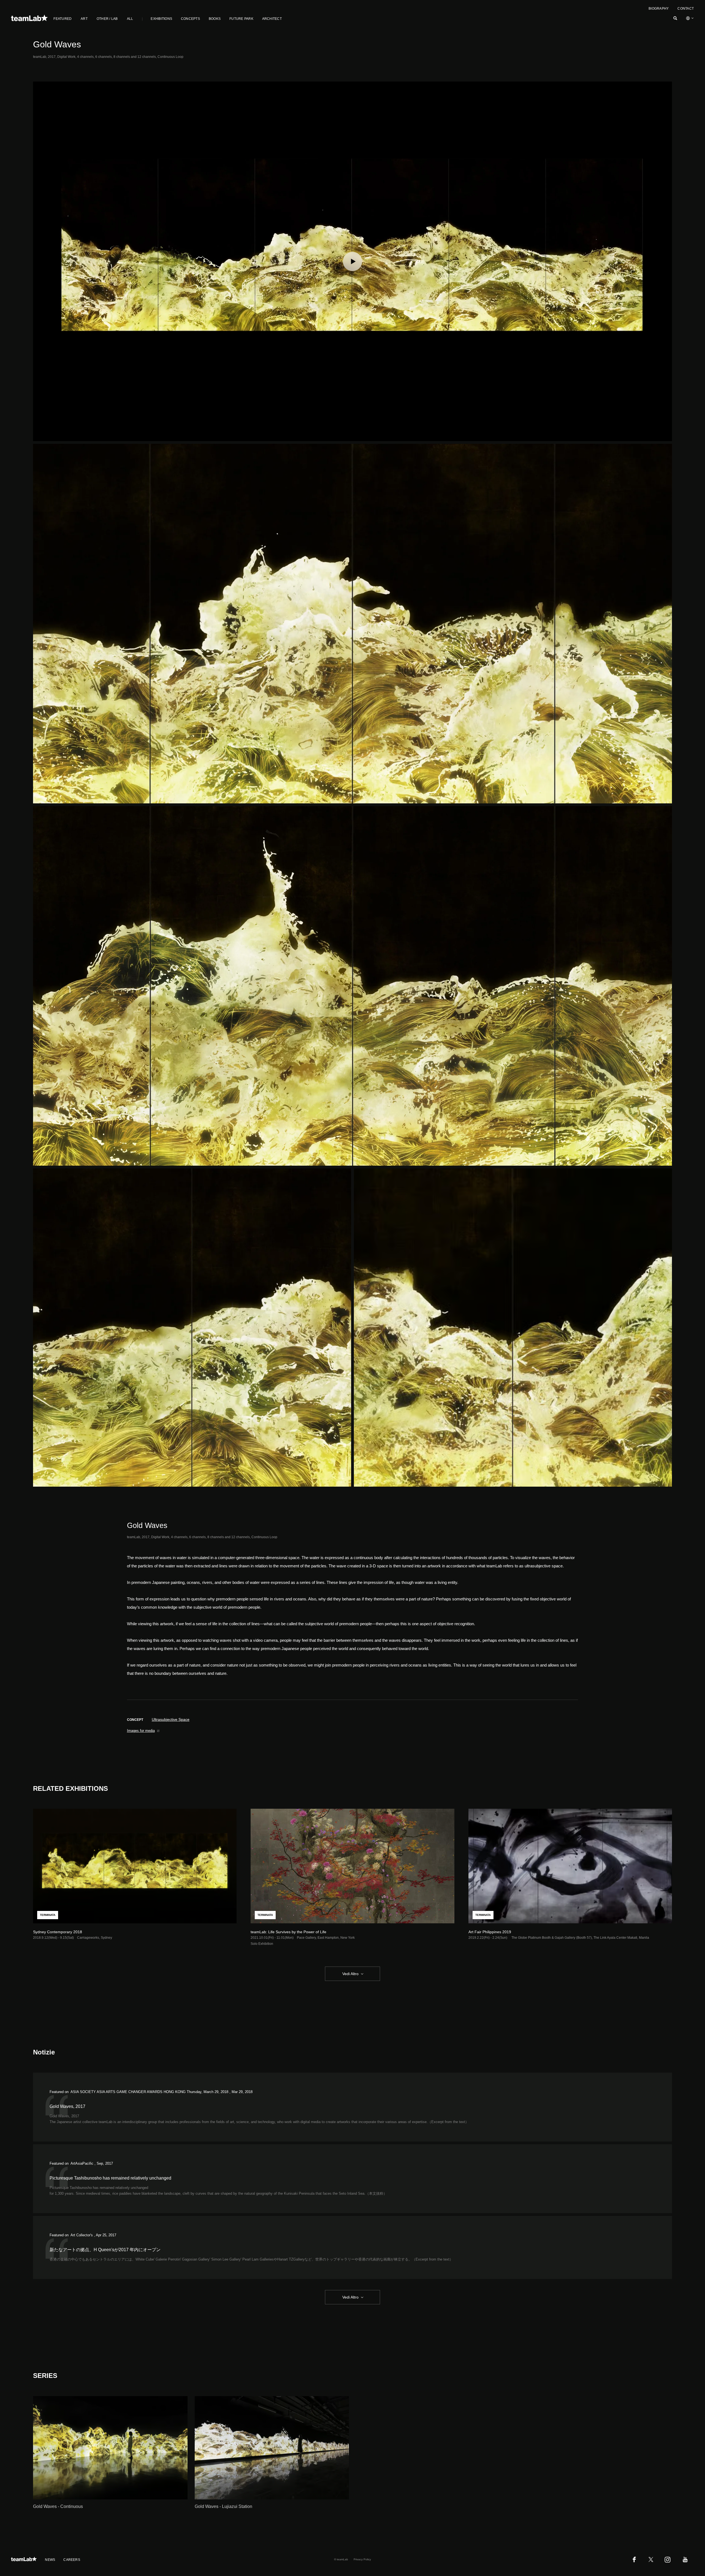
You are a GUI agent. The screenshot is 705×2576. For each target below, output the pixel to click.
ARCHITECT (272, 19)
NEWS (50, 2560)
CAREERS (72, 2560)
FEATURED (63, 19)
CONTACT (686, 9)
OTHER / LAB (107, 19)
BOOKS (215, 19)
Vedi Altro (350, 1974)
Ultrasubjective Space (171, 1719)
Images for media (141, 1731)
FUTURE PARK (241, 19)
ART (84, 19)
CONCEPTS (190, 19)
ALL (130, 19)
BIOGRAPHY (659, 9)
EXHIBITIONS (161, 19)
